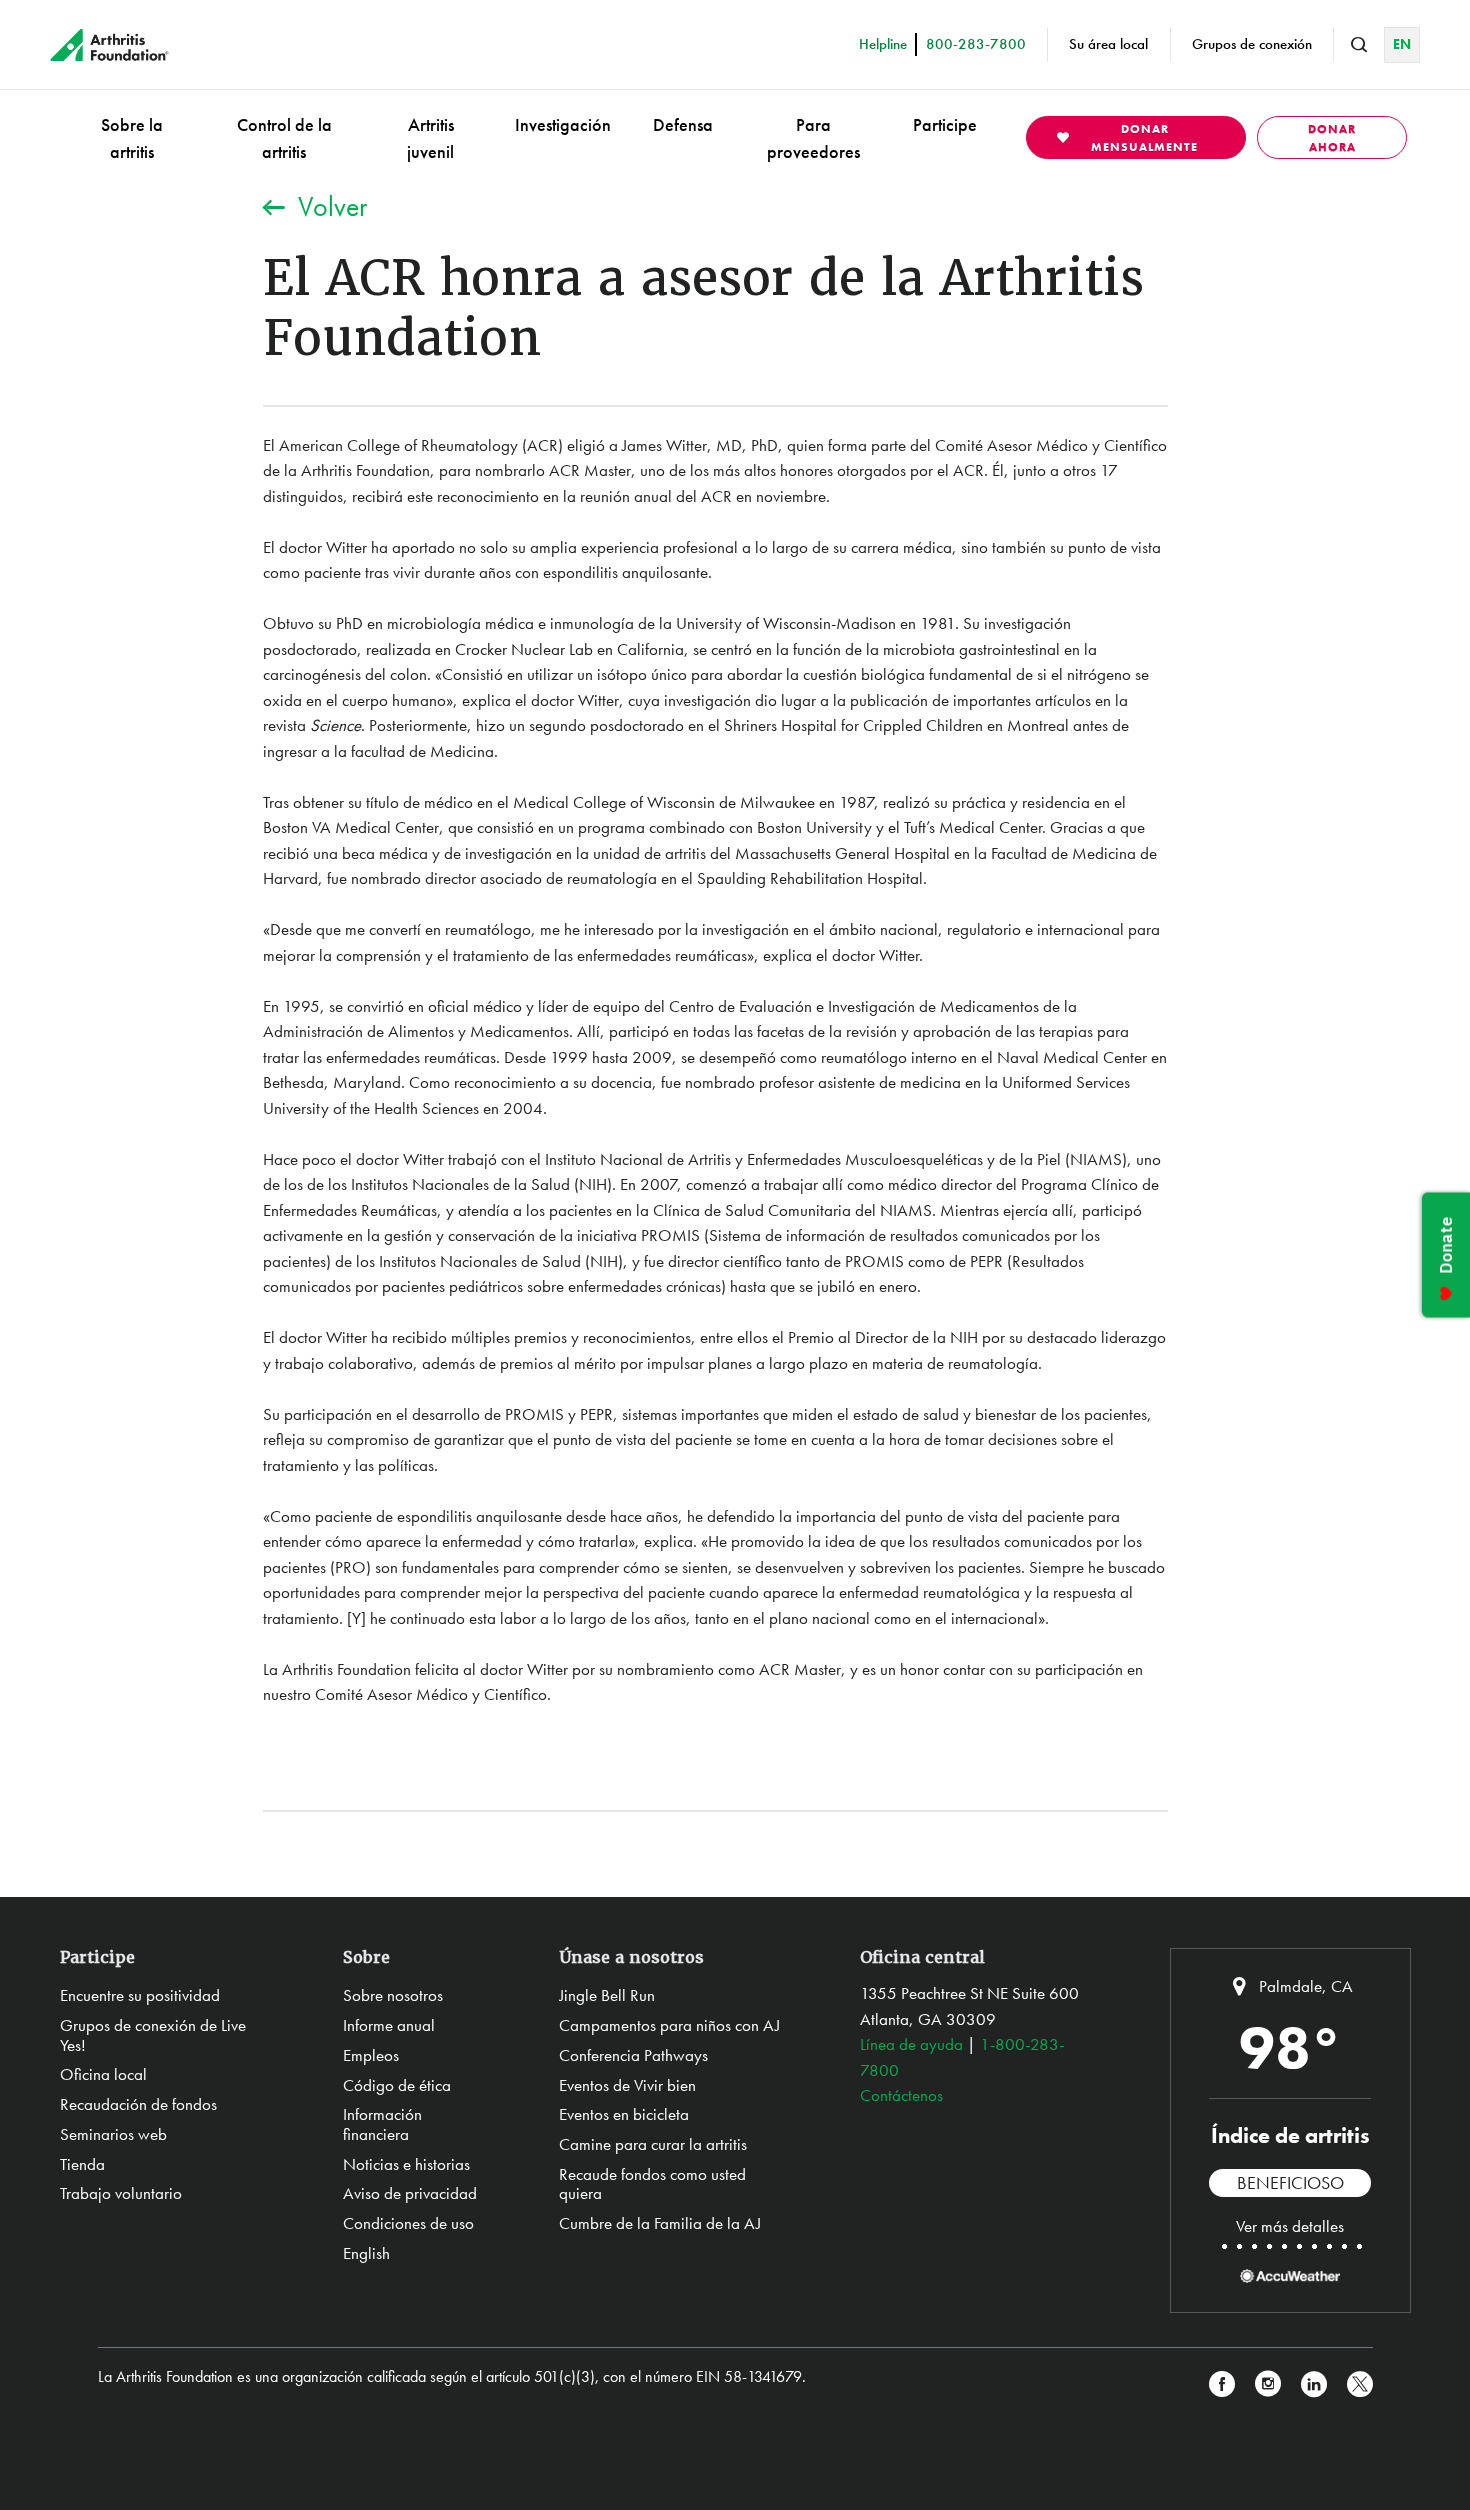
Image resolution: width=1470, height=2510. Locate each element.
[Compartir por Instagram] (1268, 2384)
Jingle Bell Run (607, 1995)
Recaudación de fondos (138, 2104)
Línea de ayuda (911, 2044)
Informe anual (389, 2025)
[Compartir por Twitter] (1360, 2384)
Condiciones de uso (408, 2223)
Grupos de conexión (1252, 44)
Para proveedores (813, 138)
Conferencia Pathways (633, 2055)
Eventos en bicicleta (624, 2114)
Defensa (683, 124)
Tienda (82, 2164)
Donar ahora (1332, 138)
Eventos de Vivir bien (627, 2085)
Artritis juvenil (430, 138)
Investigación (563, 124)
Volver (332, 206)
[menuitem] (132, 137)
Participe (945, 124)
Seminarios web (113, 2134)
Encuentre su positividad (140, 1995)
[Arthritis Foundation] (109, 45)
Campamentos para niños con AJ (669, 2025)
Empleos (371, 2055)
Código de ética (397, 2085)
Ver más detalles (1290, 2226)
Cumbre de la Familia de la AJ (660, 2223)
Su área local (1108, 44)
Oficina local (103, 2074)
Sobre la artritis (132, 138)
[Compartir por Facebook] (1222, 2384)
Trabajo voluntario (121, 2193)
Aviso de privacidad (410, 2193)
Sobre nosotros (393, 1995)
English (366, 2253)
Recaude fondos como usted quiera (652, 2184)
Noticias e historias (406, 2164)
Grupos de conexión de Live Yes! (153, 2035)
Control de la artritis (284, 138)
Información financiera (382, 2124)
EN (1402, 44)
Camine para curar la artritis (653, 2144)
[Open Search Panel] (1359, 45)
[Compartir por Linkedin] (1314, 2384)
